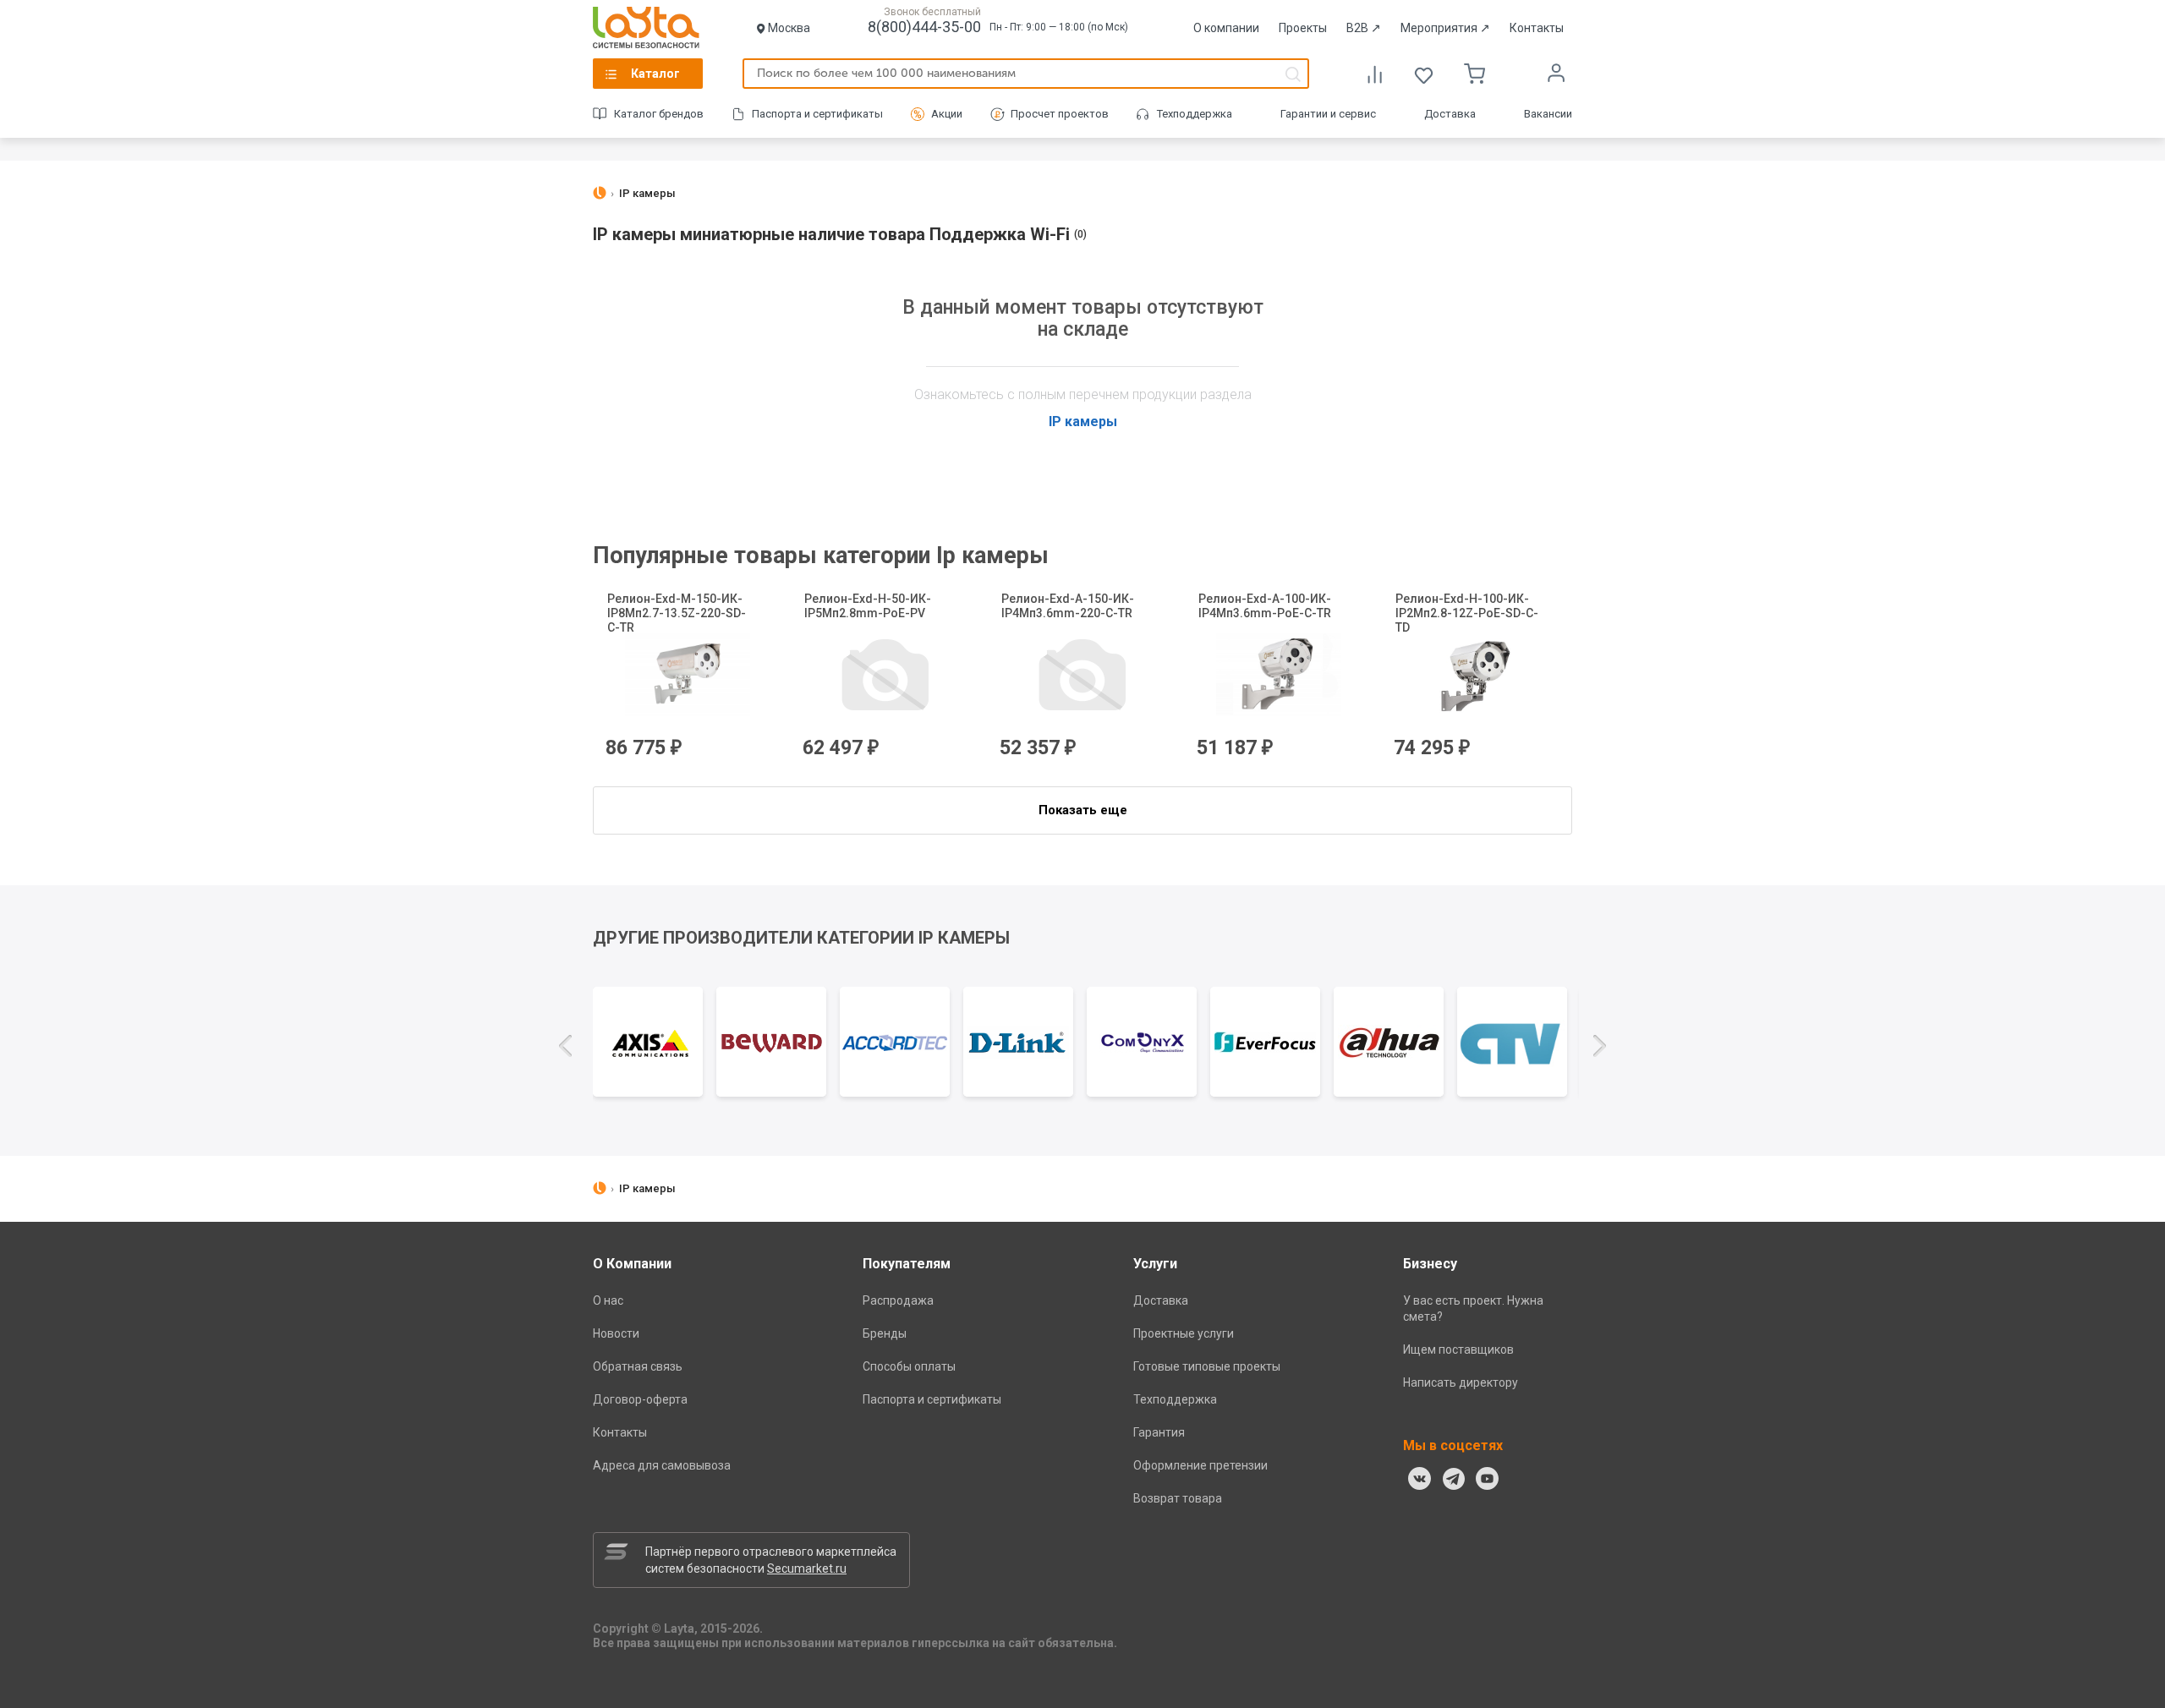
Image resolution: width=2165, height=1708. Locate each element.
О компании (1226, 28)
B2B (1364, 28)
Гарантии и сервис (1328, 114)
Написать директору (1461, 1382)
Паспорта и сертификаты (817, 114)
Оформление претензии (1200, 1465)
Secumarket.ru (807, 1568)
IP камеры (1083, 422)
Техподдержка (1195, 114)
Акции (947, 114)
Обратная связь (638, 1366)
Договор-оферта (640, 1399)
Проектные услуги (1184, 1333)
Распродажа (898, 1300)
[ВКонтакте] (1420, 1479)
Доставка (1450, 114)
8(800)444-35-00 (924, 27)
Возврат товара (1178, 1498)
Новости (616, 1333)
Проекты (1303, 28)
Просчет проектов (1060, 114)
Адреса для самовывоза (662, 1465)
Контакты (1537, 28)
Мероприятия (1445, 28)
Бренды (885, 1333)
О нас (608, 1300)
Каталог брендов (659, 114)
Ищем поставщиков (1458, 1349)
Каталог (655, 74)
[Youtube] (1488, 1479)
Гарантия (1159, 1432)
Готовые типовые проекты (1207, 1366)
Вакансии (1548, 114)
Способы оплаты (909, 1366)
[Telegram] (1454, 1479)
